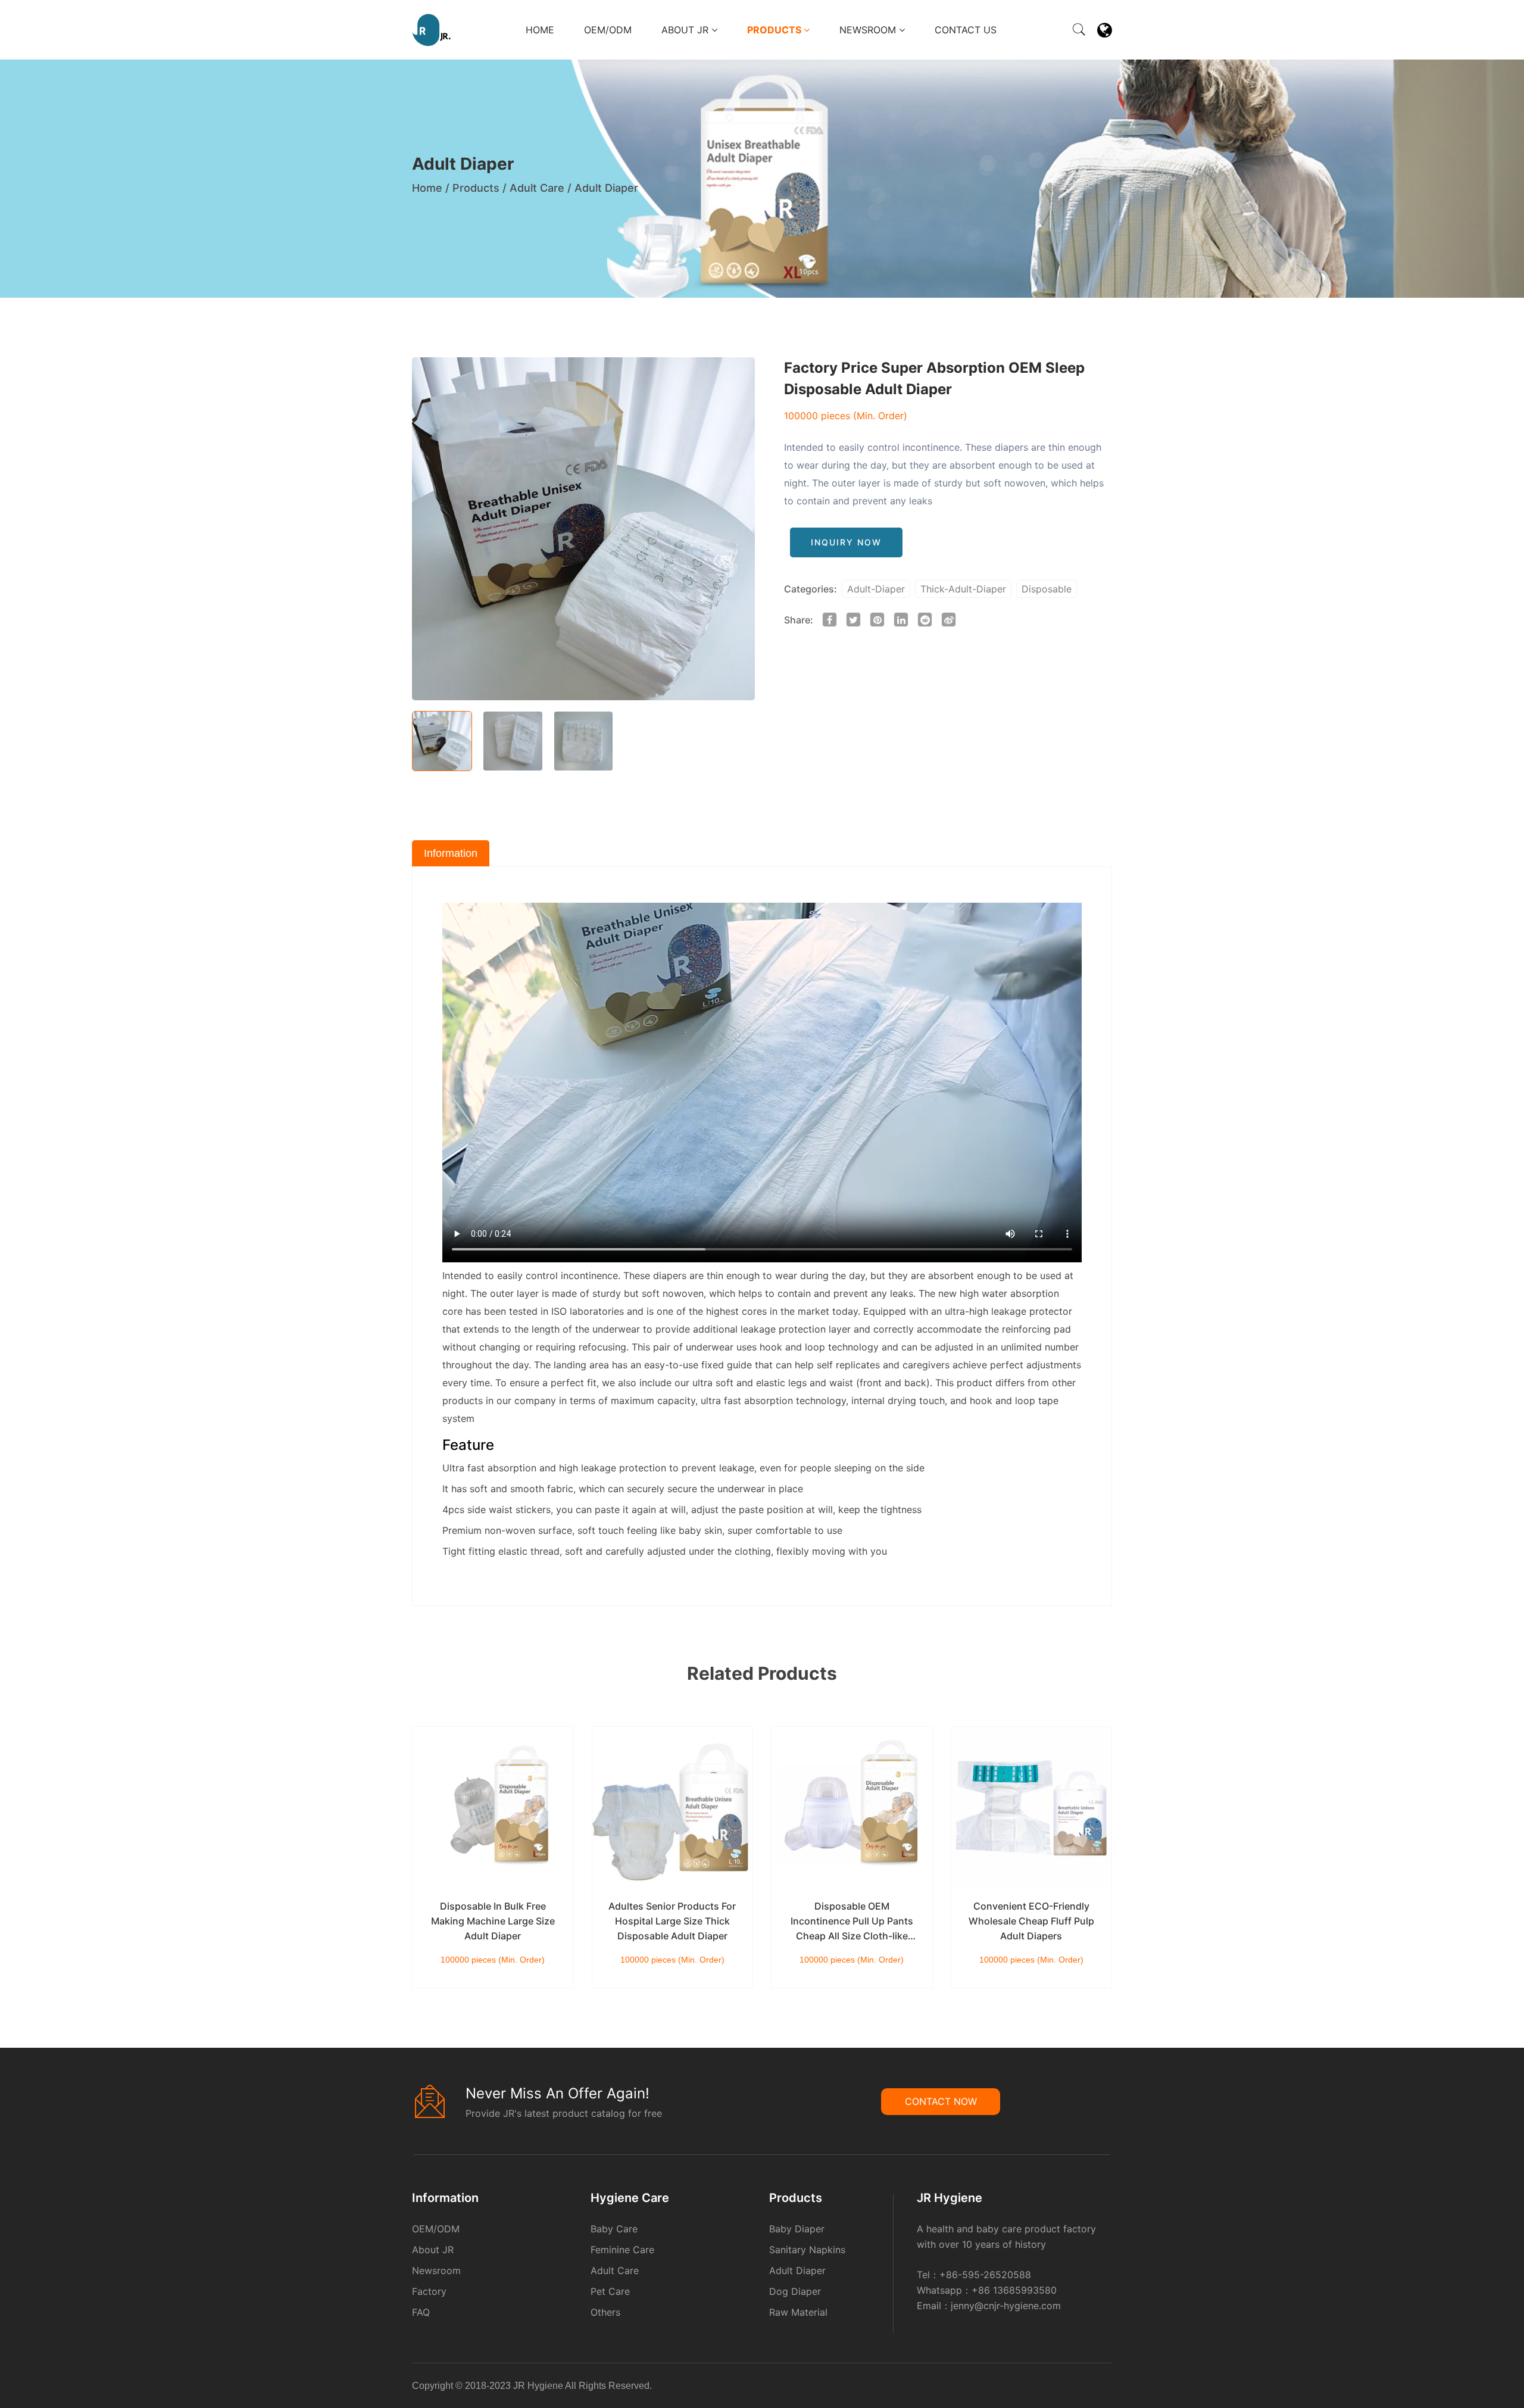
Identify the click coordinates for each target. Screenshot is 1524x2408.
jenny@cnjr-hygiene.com (1006, 2306)
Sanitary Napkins (807, 2250)
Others (605, 2312)
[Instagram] (1107, 2388)
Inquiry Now (846, 542)
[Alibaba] (1089, 2388)
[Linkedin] (1096, 2388)
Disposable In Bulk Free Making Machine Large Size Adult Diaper (493, 1921)
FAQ (421, 2312)
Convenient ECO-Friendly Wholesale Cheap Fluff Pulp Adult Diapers (1031, 1921)
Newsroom (869, 30)
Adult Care (537, 188)
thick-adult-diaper (963, 589)
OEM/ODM (608, 30)
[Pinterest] (1100, 2388)
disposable (1047, 589)
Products (775, 30)
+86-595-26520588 (985, 2275)
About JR (686, 30)
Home (540, 30)
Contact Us (966, 30)
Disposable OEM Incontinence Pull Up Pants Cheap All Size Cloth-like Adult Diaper (852, 1922)
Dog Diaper (795, 2291)
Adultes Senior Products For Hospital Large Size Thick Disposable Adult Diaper (672, 1921)
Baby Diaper (797, 2229)
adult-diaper (876, 589)
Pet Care (610, 2291)
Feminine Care (622, 2250)
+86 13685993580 (1014, 2290)
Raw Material (798, 2312)
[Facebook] (1092, 2388)
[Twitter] (1103, 2388)
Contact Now (941, 2101)
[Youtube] (1110, 2388)
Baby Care (614, 2229)
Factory (429, 2291)
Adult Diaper (606, 188)
